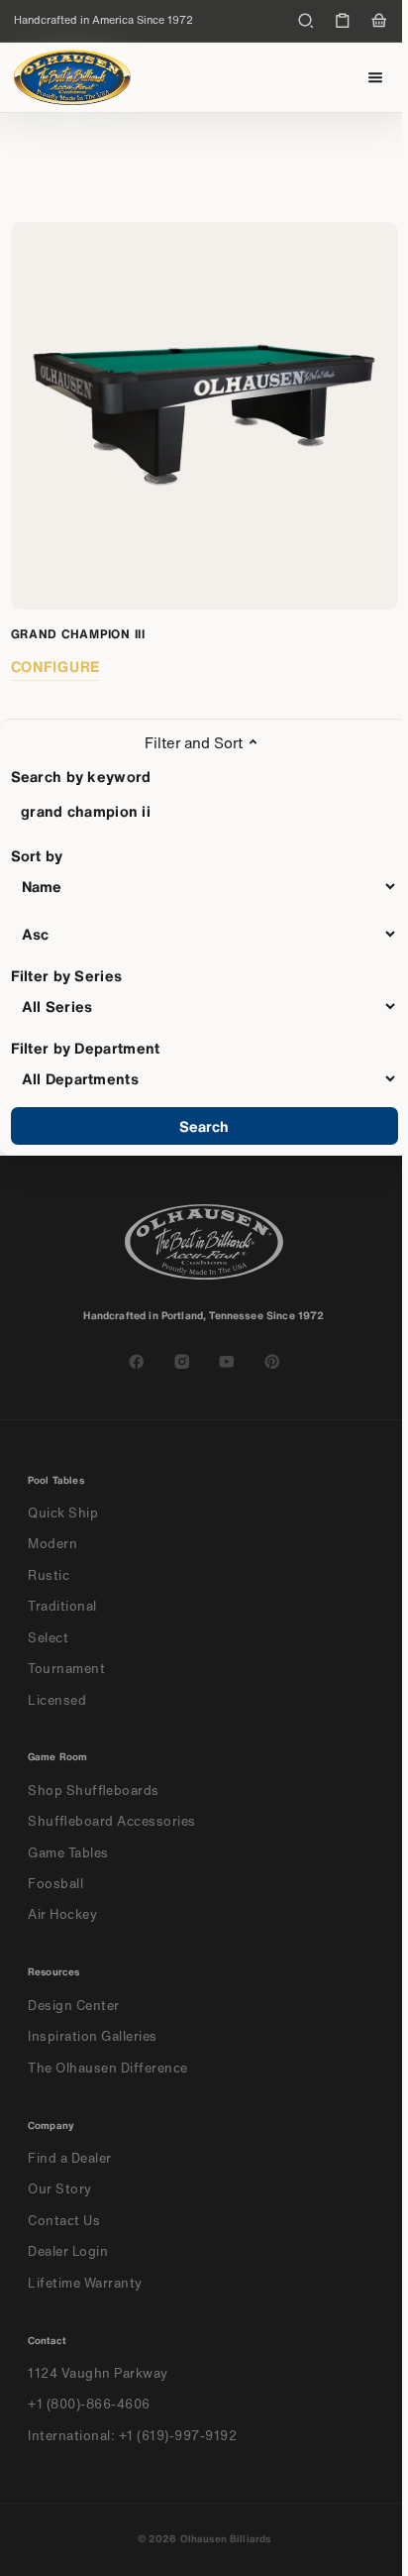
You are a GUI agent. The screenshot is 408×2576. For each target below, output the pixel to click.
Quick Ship (63, 1513)
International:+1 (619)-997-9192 (133, 2436)
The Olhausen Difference (108, 2068)
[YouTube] (227, 1362)
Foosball (55, 1884)
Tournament (66, 1669)
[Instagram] (182, 1362)
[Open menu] (376, 78)
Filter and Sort (194, 742)
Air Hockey (62, 1914)
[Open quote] (343, 21)
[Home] (72, 77)
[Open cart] (379, 21)
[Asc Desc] (204, 934)
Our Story (60, 2189)
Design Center (74, 2006)
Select (48, 1638)
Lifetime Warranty (85, 2283)
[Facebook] (137, 1362)
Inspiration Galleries (93, 2036)
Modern (52, 1544)
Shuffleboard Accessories (112, 1821)
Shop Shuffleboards (94, 1791)
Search (204, 1126)
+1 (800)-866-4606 (89, 2404)
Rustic (49, 1575)
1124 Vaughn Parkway (98, 2373)
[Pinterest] (272, 1362)
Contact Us (64, 2221)
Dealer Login (68, 2251)
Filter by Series (67, 975)
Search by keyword (81, 776)
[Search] (306, 21)
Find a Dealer (70, 2158)
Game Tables (68, 1853)
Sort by (37, 855)
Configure (56, 666)
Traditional (62, 1606)
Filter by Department (86, 1048)
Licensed (57, 1700)
